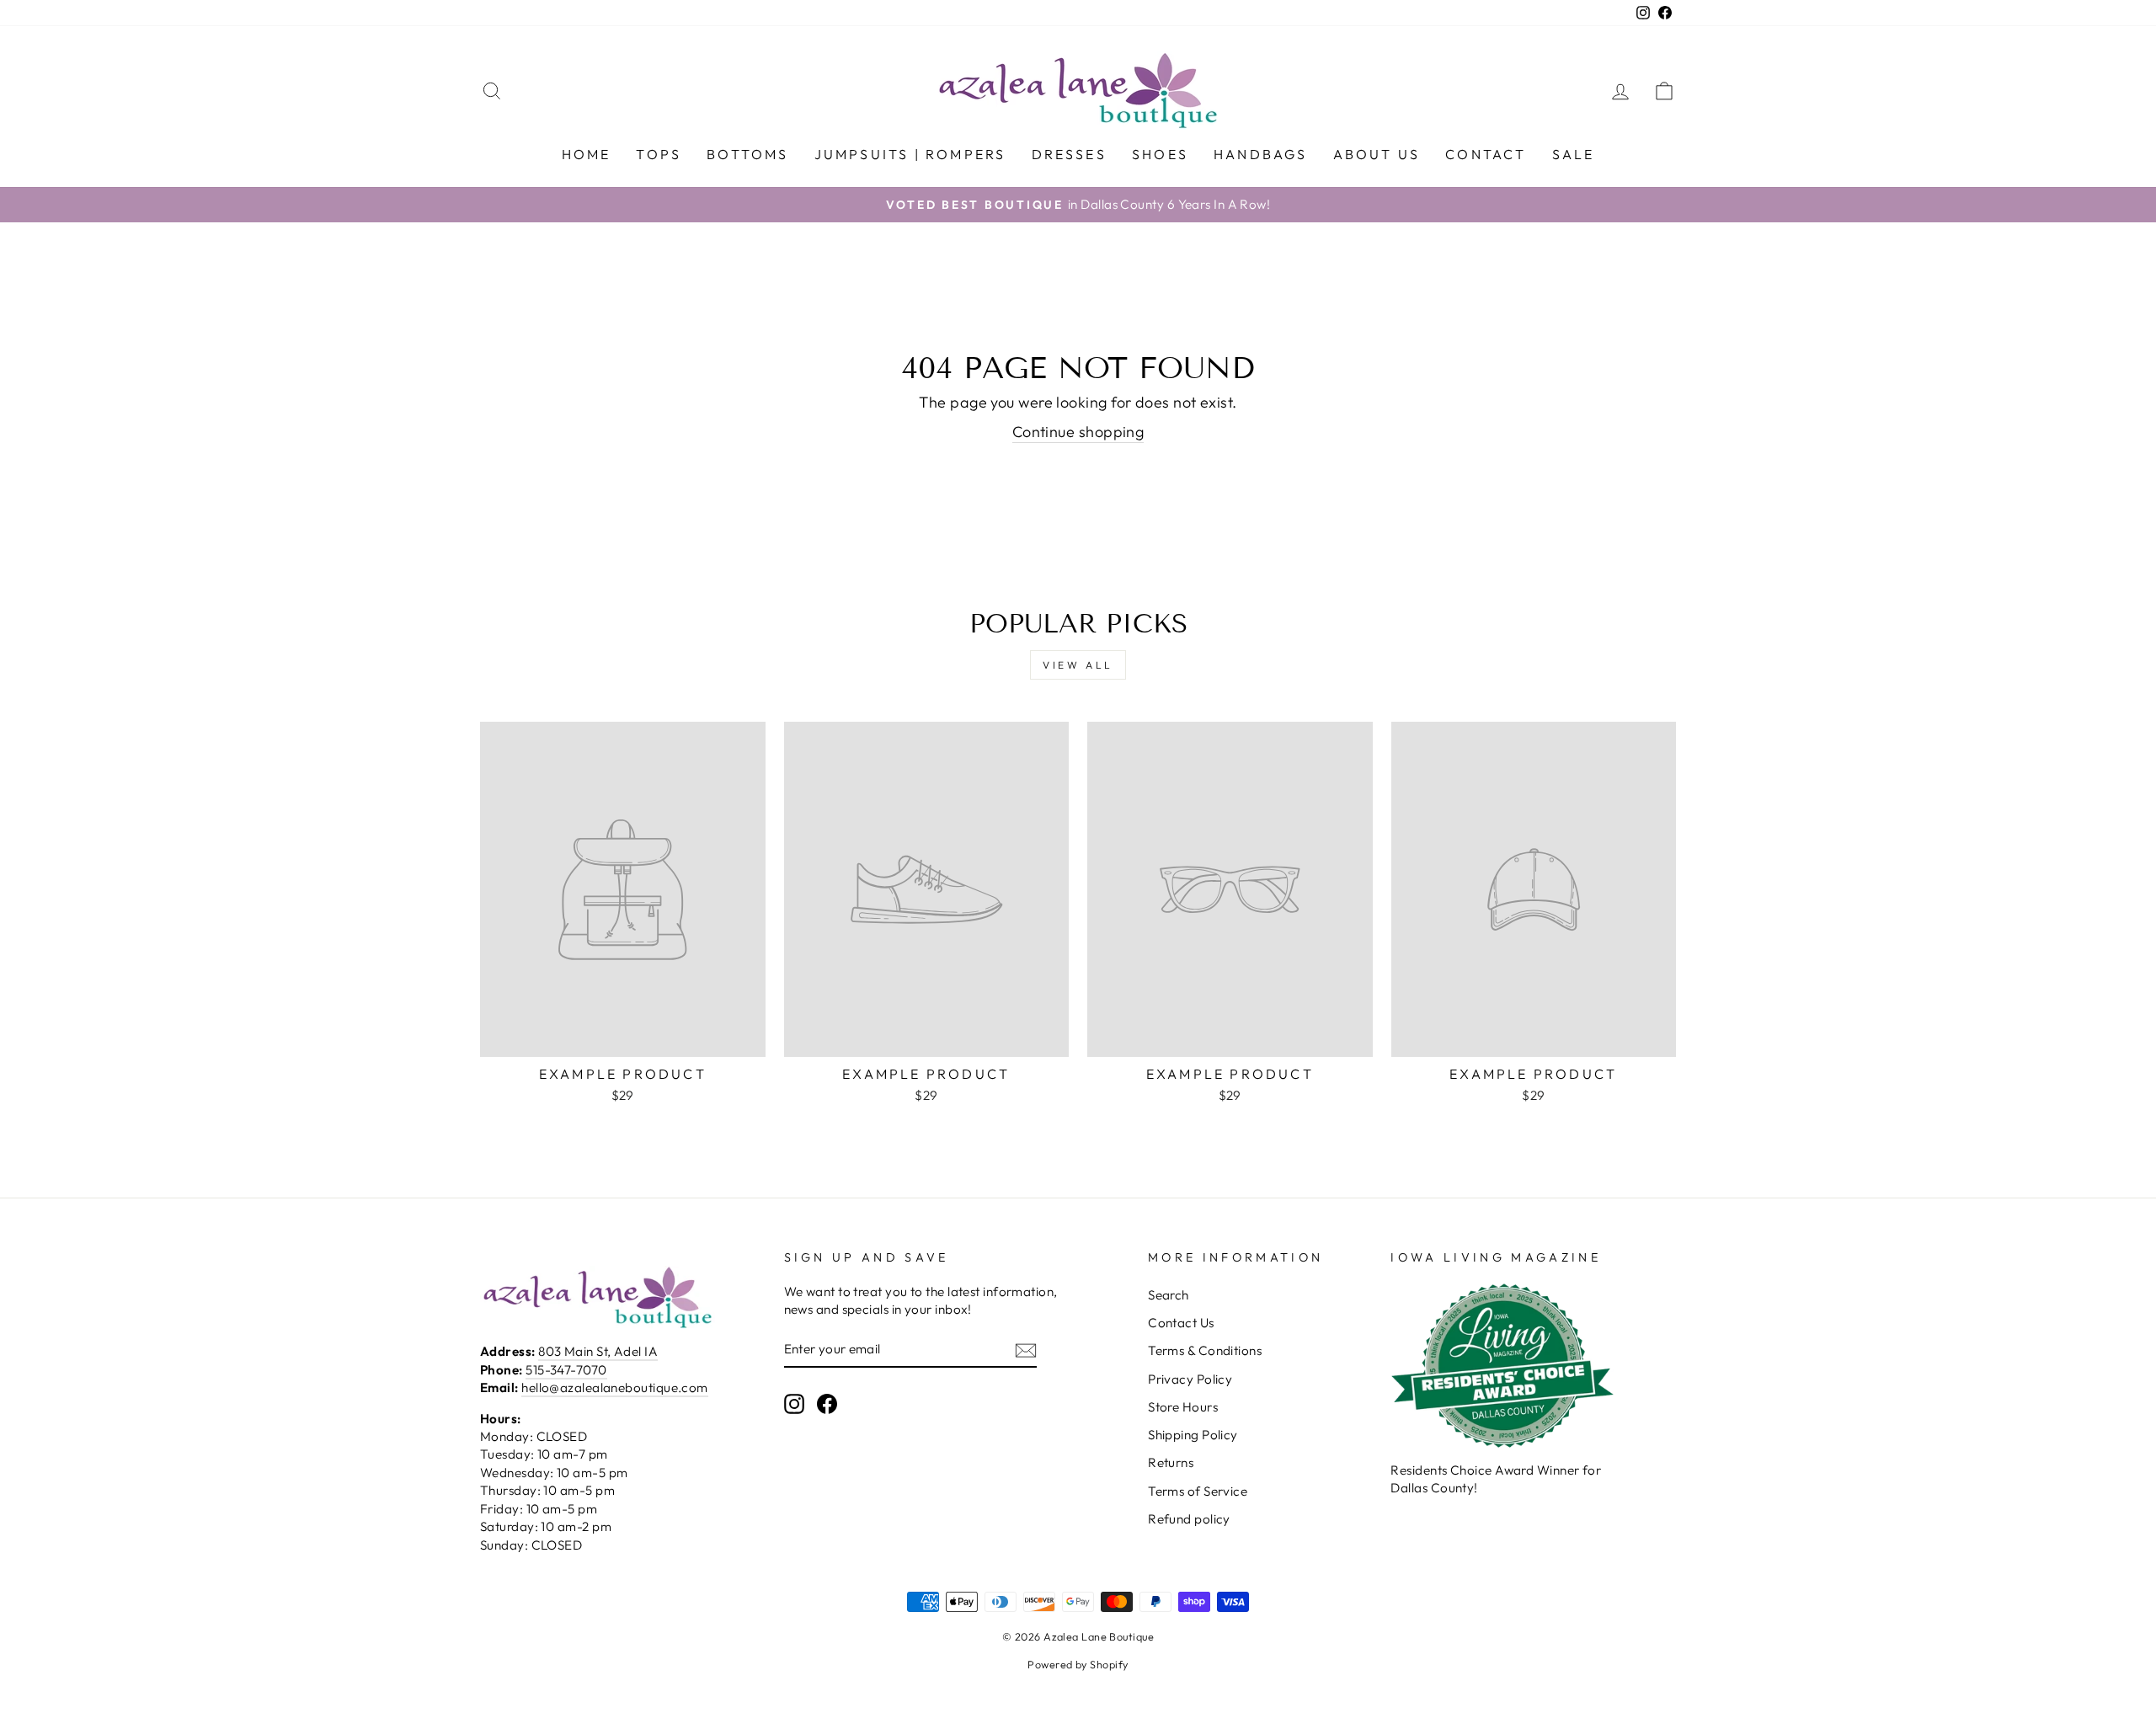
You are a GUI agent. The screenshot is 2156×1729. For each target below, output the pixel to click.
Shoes (1160, 154)
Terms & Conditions (1205, 1350)
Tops (659, 154)
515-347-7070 (566, 1370)
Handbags (1261, 154)
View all (1078, 665)
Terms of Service (1198, 1491)
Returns (1171, 1462)
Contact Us (1181, 1323)
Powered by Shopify (1078, 1664)
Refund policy (1189, 1519)
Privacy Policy (1190, 1379)
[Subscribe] (1026, 1350)
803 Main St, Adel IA (598, 1351)
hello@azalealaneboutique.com (615, 1387)
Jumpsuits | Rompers (910, 154)
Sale (1574, 154)
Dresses (1069, 154)
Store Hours (1183, 1407)
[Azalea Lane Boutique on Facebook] (827, 1403)
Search (1169, 1295)
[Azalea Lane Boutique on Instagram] (794, 1403)
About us (1377, 154)
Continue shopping (1078, 432)
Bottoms (747, 154)
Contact (1486, 154)
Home (587, 154)
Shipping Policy (1193, 1435)
